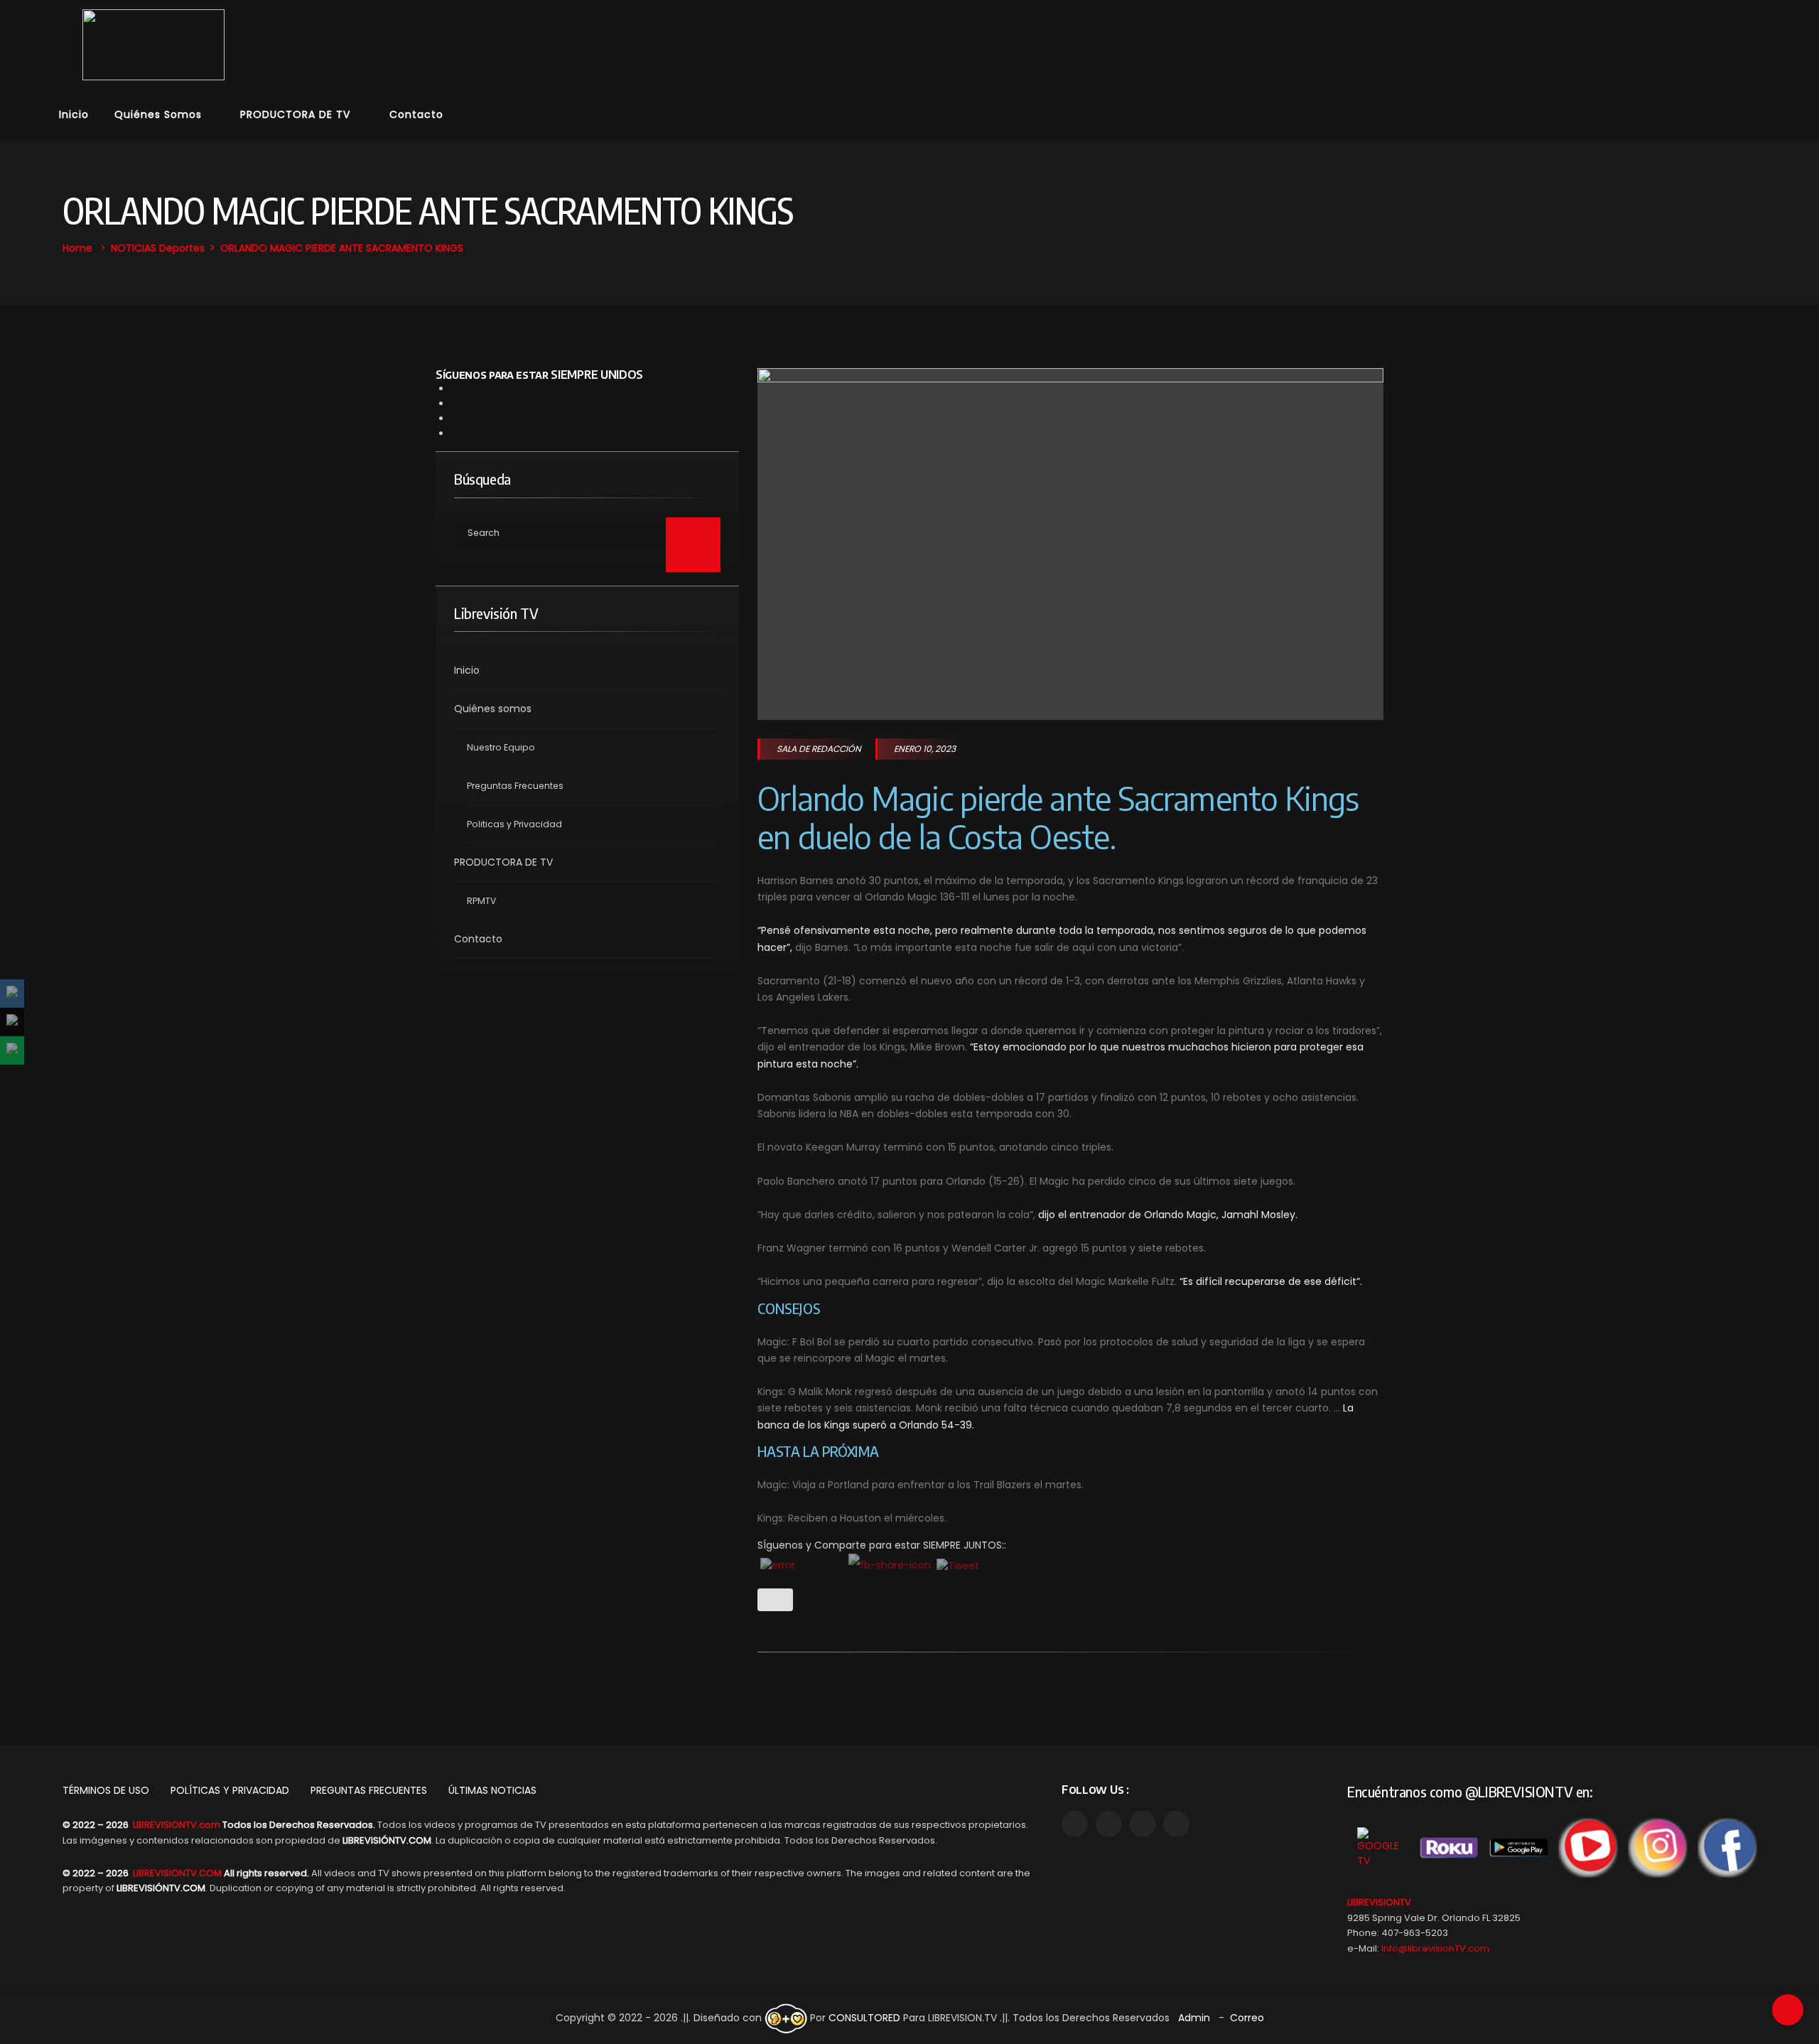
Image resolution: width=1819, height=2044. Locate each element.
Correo (1247, 2018)
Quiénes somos (158, 114)
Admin (1194, 2018)
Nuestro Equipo (501, 747)
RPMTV (481, 901)
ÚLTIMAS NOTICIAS (492, 1790)
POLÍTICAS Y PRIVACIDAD (230, 1790)
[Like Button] (775, 1600)
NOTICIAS (134, 248)
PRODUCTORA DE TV (295, 114)
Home (77, 248)
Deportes (182, 248)
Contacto (416, 114)
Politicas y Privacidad (514, 824)
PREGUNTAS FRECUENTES (369, 1790)
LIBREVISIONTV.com (177, 1825)
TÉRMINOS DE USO (106, 1790)
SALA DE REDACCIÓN (819, 749)
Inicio (74, 114)
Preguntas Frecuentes (515, 786)
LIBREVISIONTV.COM (177, 1873)
